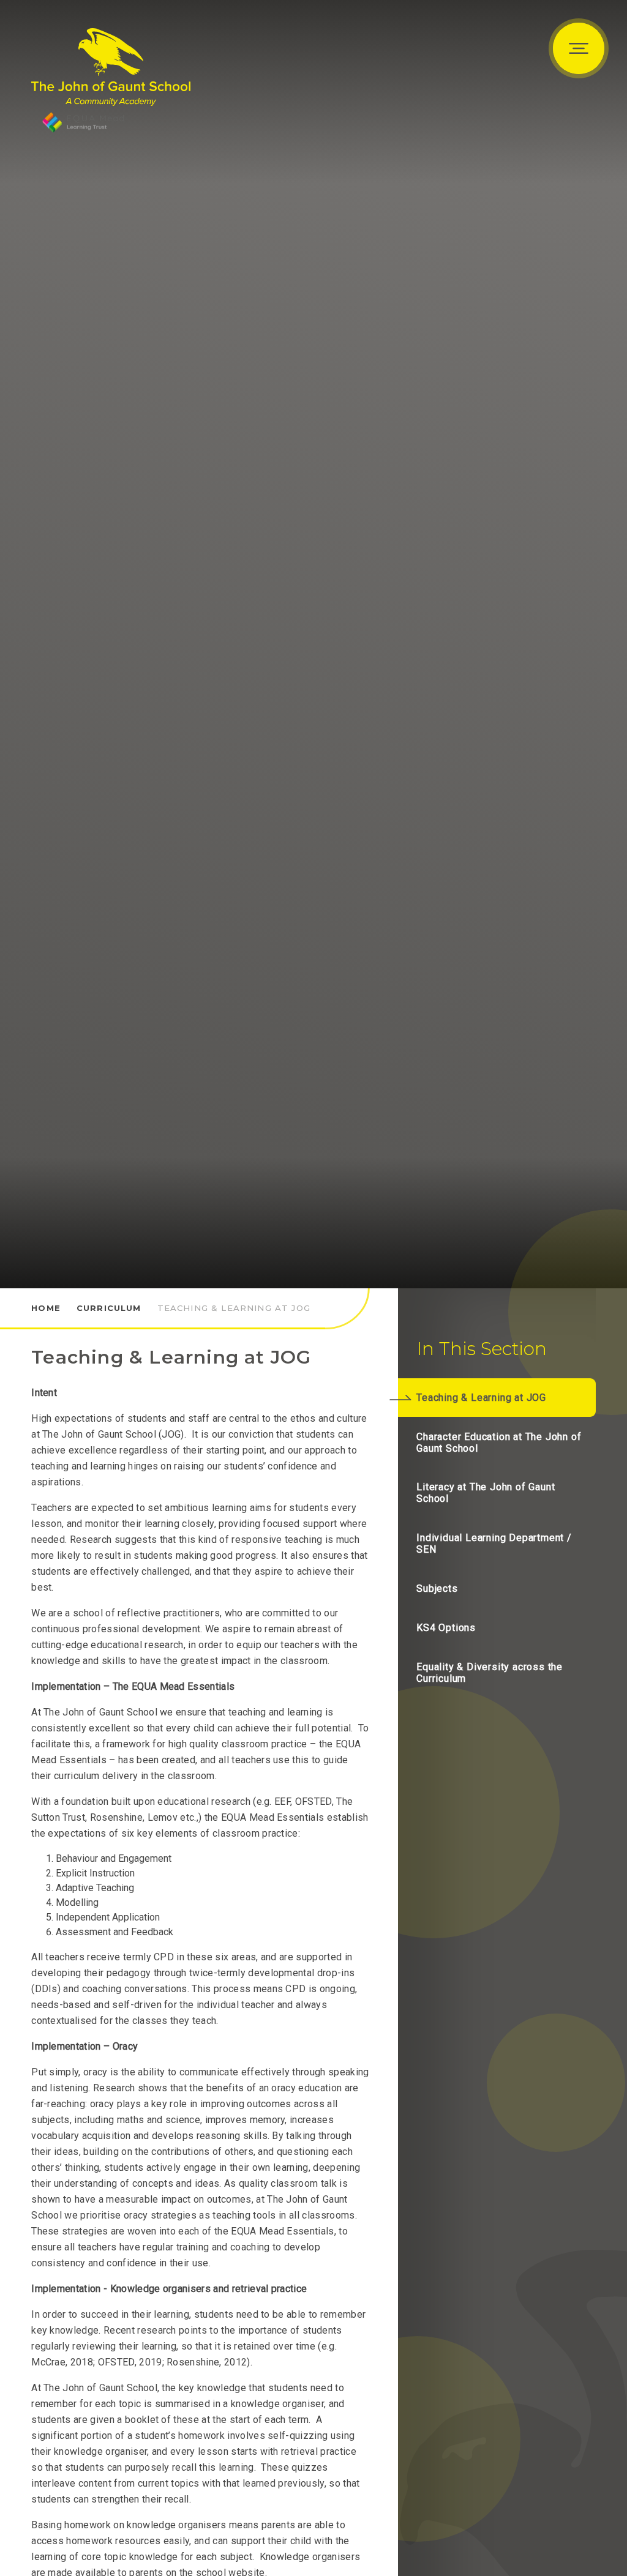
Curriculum (109, 1308)
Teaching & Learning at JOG (234, 1308)
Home (46, 1308)
